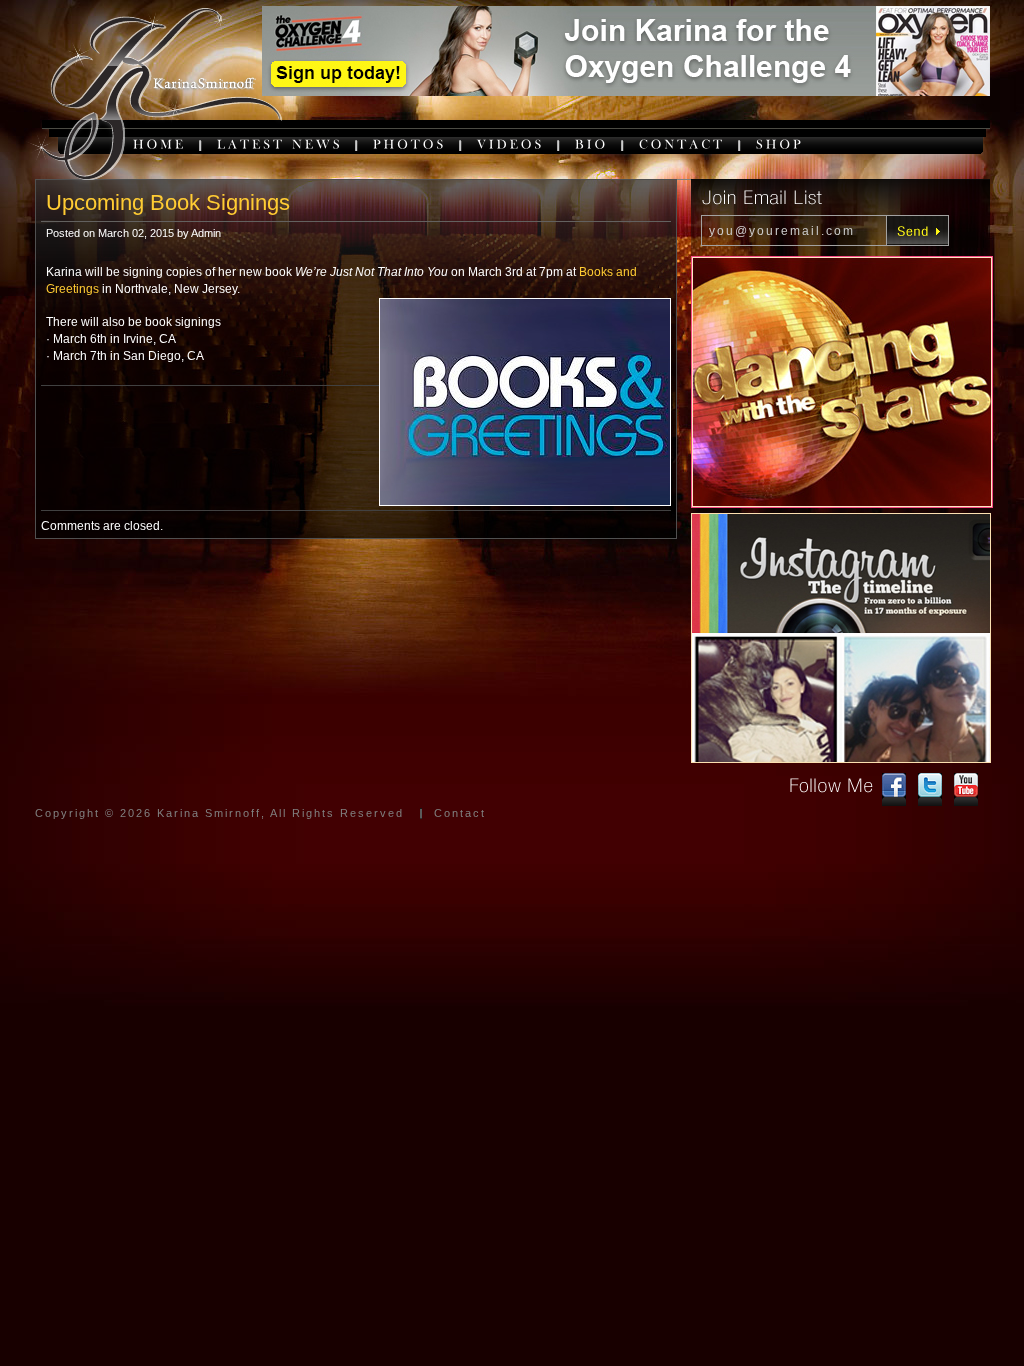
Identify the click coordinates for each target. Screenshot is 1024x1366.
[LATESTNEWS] (280, 143)
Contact (460, 813)
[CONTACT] (682, 143)
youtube (966, 790)
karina (154, 96)
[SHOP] (780, 143)
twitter (930, 790)
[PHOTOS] (410, 143)
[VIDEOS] (511, 143)
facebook (894, 790)
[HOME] (160, 143)
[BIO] (592, 143)
